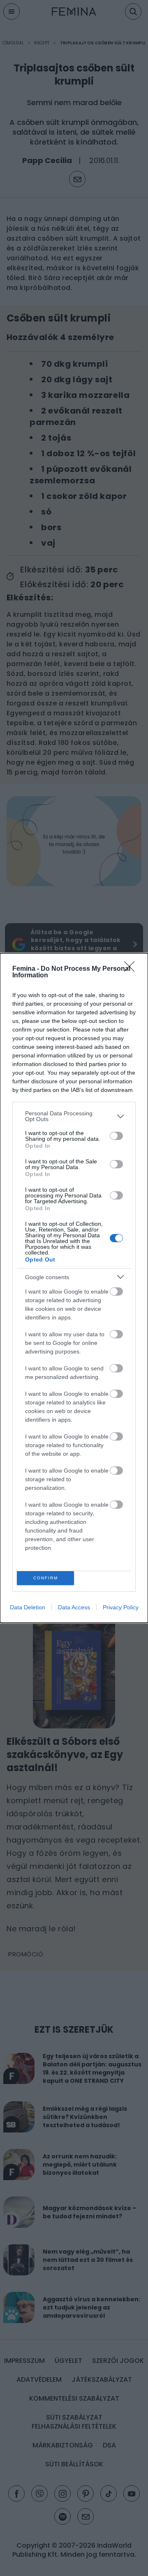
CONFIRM (46, 1578)
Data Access (74, 1607)
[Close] (132, 969)
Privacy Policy (121, 1607)
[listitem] (74, 1116)
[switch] (116, 1136)
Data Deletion (28, 1607)
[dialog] (74, 1288)
